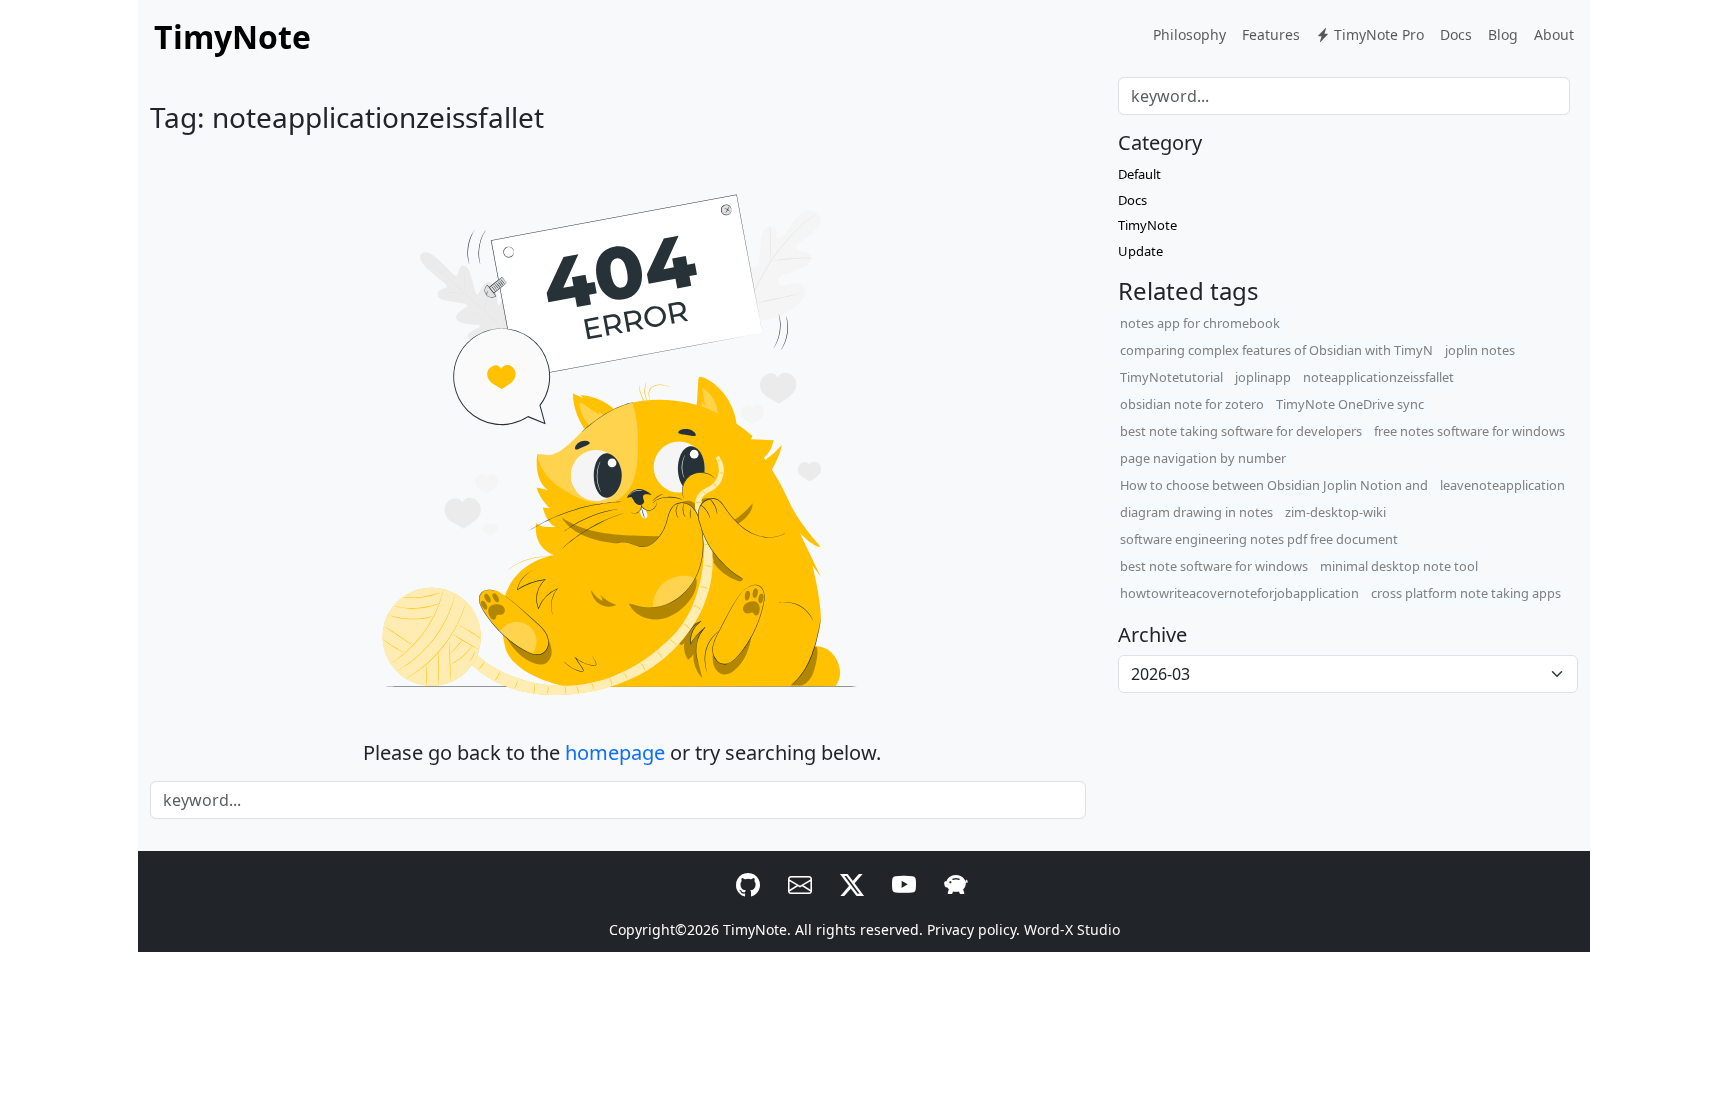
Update (1140, 251)
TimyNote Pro (1377, 34)
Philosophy (1189, 34)
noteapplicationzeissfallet (1378, 377)
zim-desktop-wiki (1335, 512)
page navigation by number (1203, 458)
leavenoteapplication (1502, 485)
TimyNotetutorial (1171, 377)
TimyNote (1147, 225)
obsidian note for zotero (1192, 404)
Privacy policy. (973, 929)
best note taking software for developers (1241, 431)
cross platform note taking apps (1466, 593)
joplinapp (1263, 377)
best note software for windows (1214, 566)
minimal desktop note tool (1399, 566)
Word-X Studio (1072, 929)
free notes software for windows (1469, 431)
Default (1139, 174)
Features (1271, 34)
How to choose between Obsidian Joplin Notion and (1274, 485)
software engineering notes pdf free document (1259, 539)
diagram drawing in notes (1196, 512)
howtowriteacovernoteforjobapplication (1239, 593)
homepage (615, 752)
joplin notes (1480, 350)
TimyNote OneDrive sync (1350, 404)
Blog (1503, 34)
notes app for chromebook (1200, 323)
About (1554, 34)
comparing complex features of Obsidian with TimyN (1276, 350)
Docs (1456, 34)
